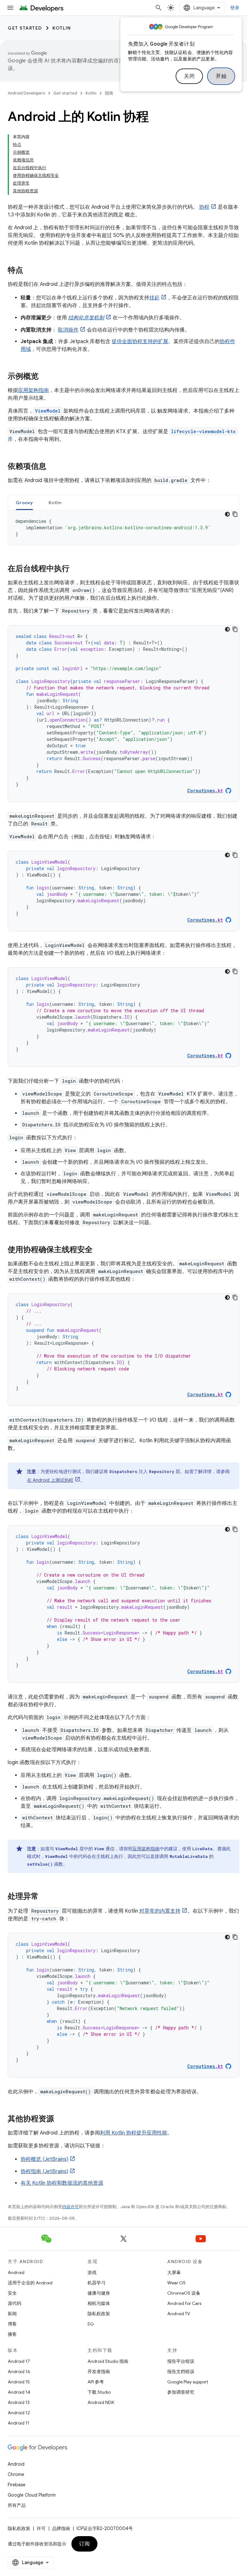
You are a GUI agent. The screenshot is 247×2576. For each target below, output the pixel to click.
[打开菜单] (10, 8)
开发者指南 (99, 2371)
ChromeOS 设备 (184, 2293)
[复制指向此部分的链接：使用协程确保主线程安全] (99, 1250)
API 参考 (96, 2382)
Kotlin (62, 28)
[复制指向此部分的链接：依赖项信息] (53, 467)
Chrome (16, 2474)
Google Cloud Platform (32, 2495)
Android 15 (19, 2382)
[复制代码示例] (235, 514)
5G (91, 2324)
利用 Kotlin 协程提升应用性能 (134, 2133)
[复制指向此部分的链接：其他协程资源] (60, 2119)
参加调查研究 (181, 2392)
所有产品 (17, 2505)
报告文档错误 (181, 2371)
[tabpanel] (123, 528)
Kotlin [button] (55, 503)
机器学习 (96, 2283)
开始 (221, 76)
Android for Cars (184, 2303)
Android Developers (26, 93)
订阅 (84, 2544)
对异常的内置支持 (160, 1911)
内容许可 (70, 2207)
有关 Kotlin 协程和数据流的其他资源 (62, 2183)
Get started (25, 28)
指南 (109, 93)
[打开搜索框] (159, 8)
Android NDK (101, 2402)
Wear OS (176, 2283)
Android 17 (19, 2361)
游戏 (92, 2272)
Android (16, 2272)
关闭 (189, 76)
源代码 (14, 2303)
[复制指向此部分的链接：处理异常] (45, 1897)
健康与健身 (99, 2293)
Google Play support (188, 2382)
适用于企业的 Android (30, 2283)
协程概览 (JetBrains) (44, 2159)
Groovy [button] (24, 503)
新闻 (12, 2314)
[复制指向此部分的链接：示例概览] (45, 377)
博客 (12, 2324)
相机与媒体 (99, 2303)
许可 (41, 2528)
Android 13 (19, 2402)
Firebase (17, 2485)
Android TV (179, 2314)
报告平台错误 (181, 2361)
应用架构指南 (33, 390)
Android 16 (19, 2371)
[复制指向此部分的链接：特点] (30, 271)
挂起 (154, 298)
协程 (204, 207)
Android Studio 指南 (108, 2361)
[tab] (24, 502)
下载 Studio (99, 2392)
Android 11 (18, 2423)
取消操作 (68, 330)
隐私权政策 (99, 2314)
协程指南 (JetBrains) (44, 2171)
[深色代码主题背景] (227, 514)
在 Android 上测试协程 (50, 1480)
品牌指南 (61, 2528)
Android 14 (19, 2392)
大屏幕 (174, 2272)
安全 (12, 2293)
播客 (12, 2334)
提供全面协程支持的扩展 (140, 341)
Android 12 (19, 2413)
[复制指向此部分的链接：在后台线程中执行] (76, 569)
